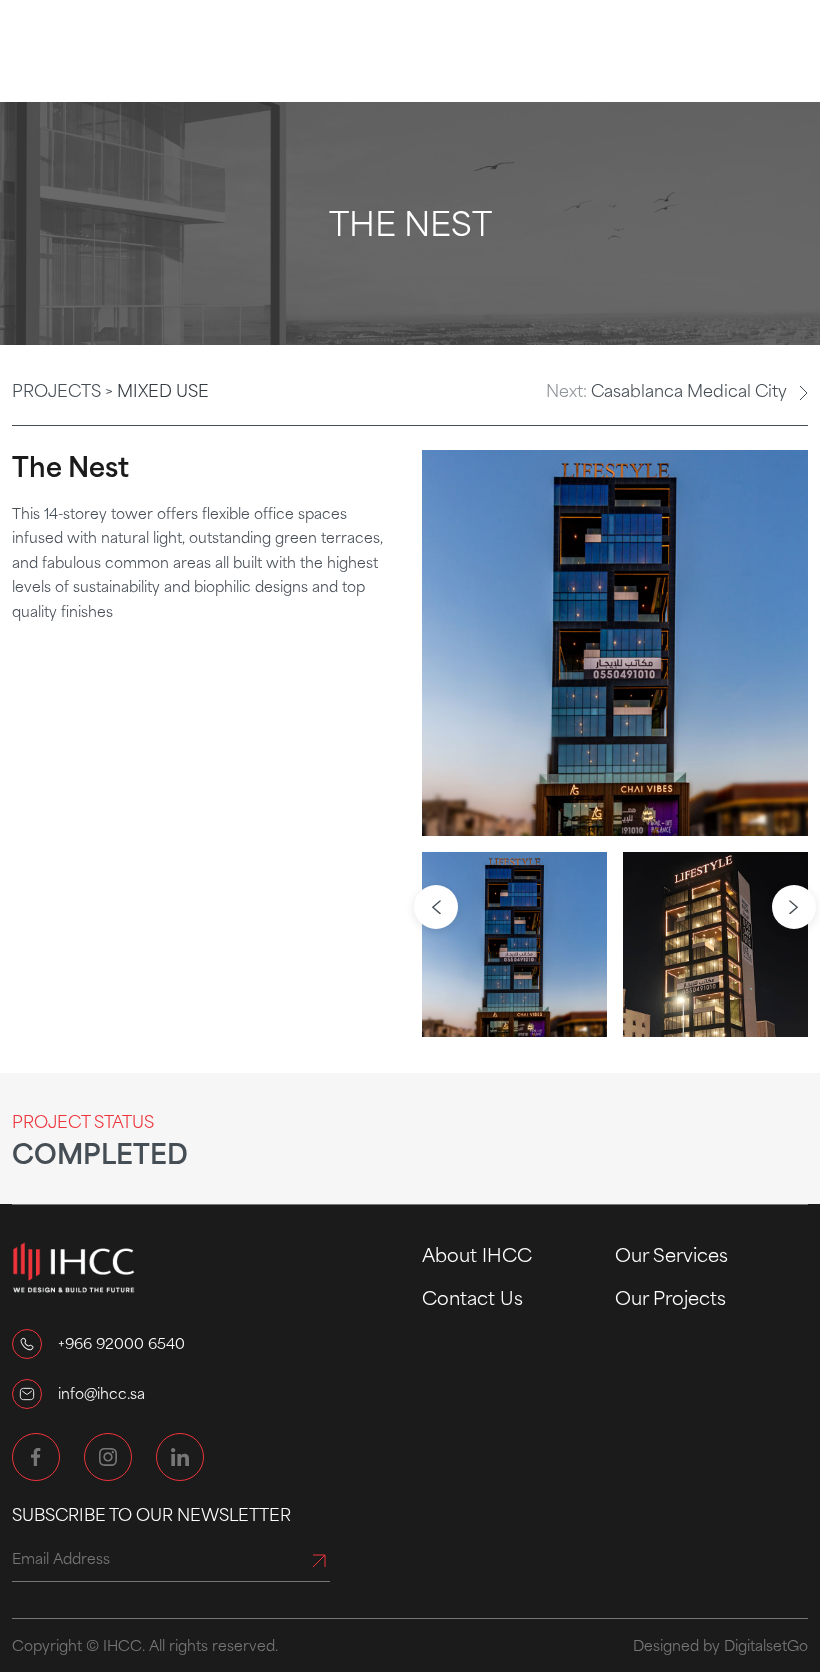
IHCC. (124, 1645)
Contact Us (472, 1297)
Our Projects (670, 1297)
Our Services (671, 1254)
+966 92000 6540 (121, 1343)
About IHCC (477, 1254)
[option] (615, 643)
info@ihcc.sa (101, 1393)
